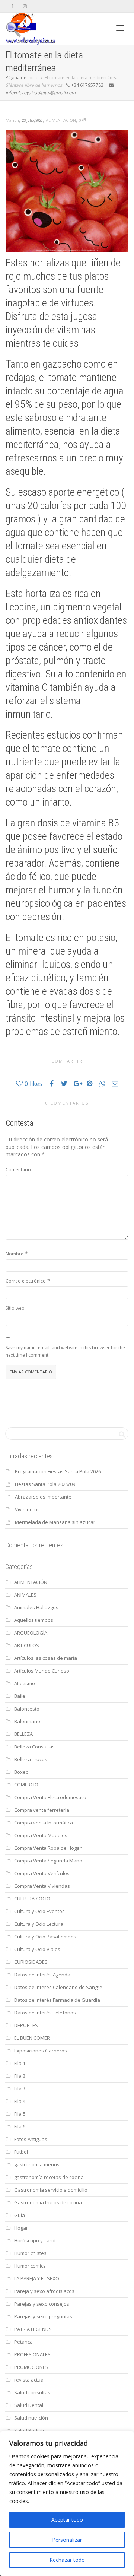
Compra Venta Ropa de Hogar (48, 1848)
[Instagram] (25, 6)
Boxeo (21, 1772)
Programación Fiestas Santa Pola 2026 (58, 1471)
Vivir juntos (27, 1509)
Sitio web (15, 1308)
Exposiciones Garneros (41, 2051)
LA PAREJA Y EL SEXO (37, 2278)
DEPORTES (26, 2025)
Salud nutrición (31, 2418)
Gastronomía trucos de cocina (48, 2202)
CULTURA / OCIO (32, 1899)
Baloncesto (27, 1709)
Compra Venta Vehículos (42, 1873)
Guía (20, 2215)
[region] (67, 2503)
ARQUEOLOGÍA (31, 1633)
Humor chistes (30, 2253)
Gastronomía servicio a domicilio (51, 2190)
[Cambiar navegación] (120, 28)
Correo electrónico (26, 1281)
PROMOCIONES (31, 2367)
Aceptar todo (67, 2520)
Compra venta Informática (44, 1823)
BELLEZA (23, 1734)
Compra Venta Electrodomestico (50, 1797)
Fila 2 (20, 2076)
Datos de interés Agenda (42, 1975)
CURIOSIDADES (31, 1962)
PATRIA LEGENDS (33, 2329)
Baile (20, 1696)
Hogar (21, 2228)
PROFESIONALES (32, 2354)
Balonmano (27, 1721)
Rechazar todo (67, 2560)
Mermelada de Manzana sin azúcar (55, 1522)
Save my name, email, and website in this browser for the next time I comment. (65, 1351)
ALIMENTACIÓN (61, 120)
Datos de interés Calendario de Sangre (58, 1987)
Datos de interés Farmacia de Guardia (57, 2000)
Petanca (23, 2342)
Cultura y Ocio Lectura (39, 1924)
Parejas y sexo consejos (42, 2304)
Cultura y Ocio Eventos (39, 1911)
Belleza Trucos (31, 1759)
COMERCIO (26, 1785)
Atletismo (25, 1683)
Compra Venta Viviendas (42, 1886)
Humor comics (30, 2266)
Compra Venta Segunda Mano (48, 1861)
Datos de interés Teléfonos (45, 2013)
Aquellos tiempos (34, 1620)
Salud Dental (29, 2405)
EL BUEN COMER (32, 2038)
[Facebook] (12, 6)
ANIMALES (25, 1595)
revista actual (29, 2380)
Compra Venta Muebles (41, 1835)
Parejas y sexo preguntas (43, 2316)
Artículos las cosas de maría (46, 1658)
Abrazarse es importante (43, 1497)
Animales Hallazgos (36, 1607)
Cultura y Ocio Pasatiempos (45, 1937)
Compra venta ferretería (42, 1810)
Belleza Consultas (34, 1747)
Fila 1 (20, 2063)
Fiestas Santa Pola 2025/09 (45, 1484)
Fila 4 (20, 2101)
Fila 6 (20, 2126)
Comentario (18, 1170)
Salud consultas (32, 2392)
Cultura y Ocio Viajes (37, 1949)
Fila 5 (20, 2114)
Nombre (15, 1254)
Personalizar (67, 2540)
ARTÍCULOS (27, 1645)
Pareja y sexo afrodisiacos (44, 2291)
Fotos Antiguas (31, 2139)
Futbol (21, 2152)
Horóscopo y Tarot (35, 2240)
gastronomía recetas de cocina (49, 2177)
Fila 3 (20, 2089)
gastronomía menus (37, 2164)
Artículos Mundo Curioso (42, 1671)
